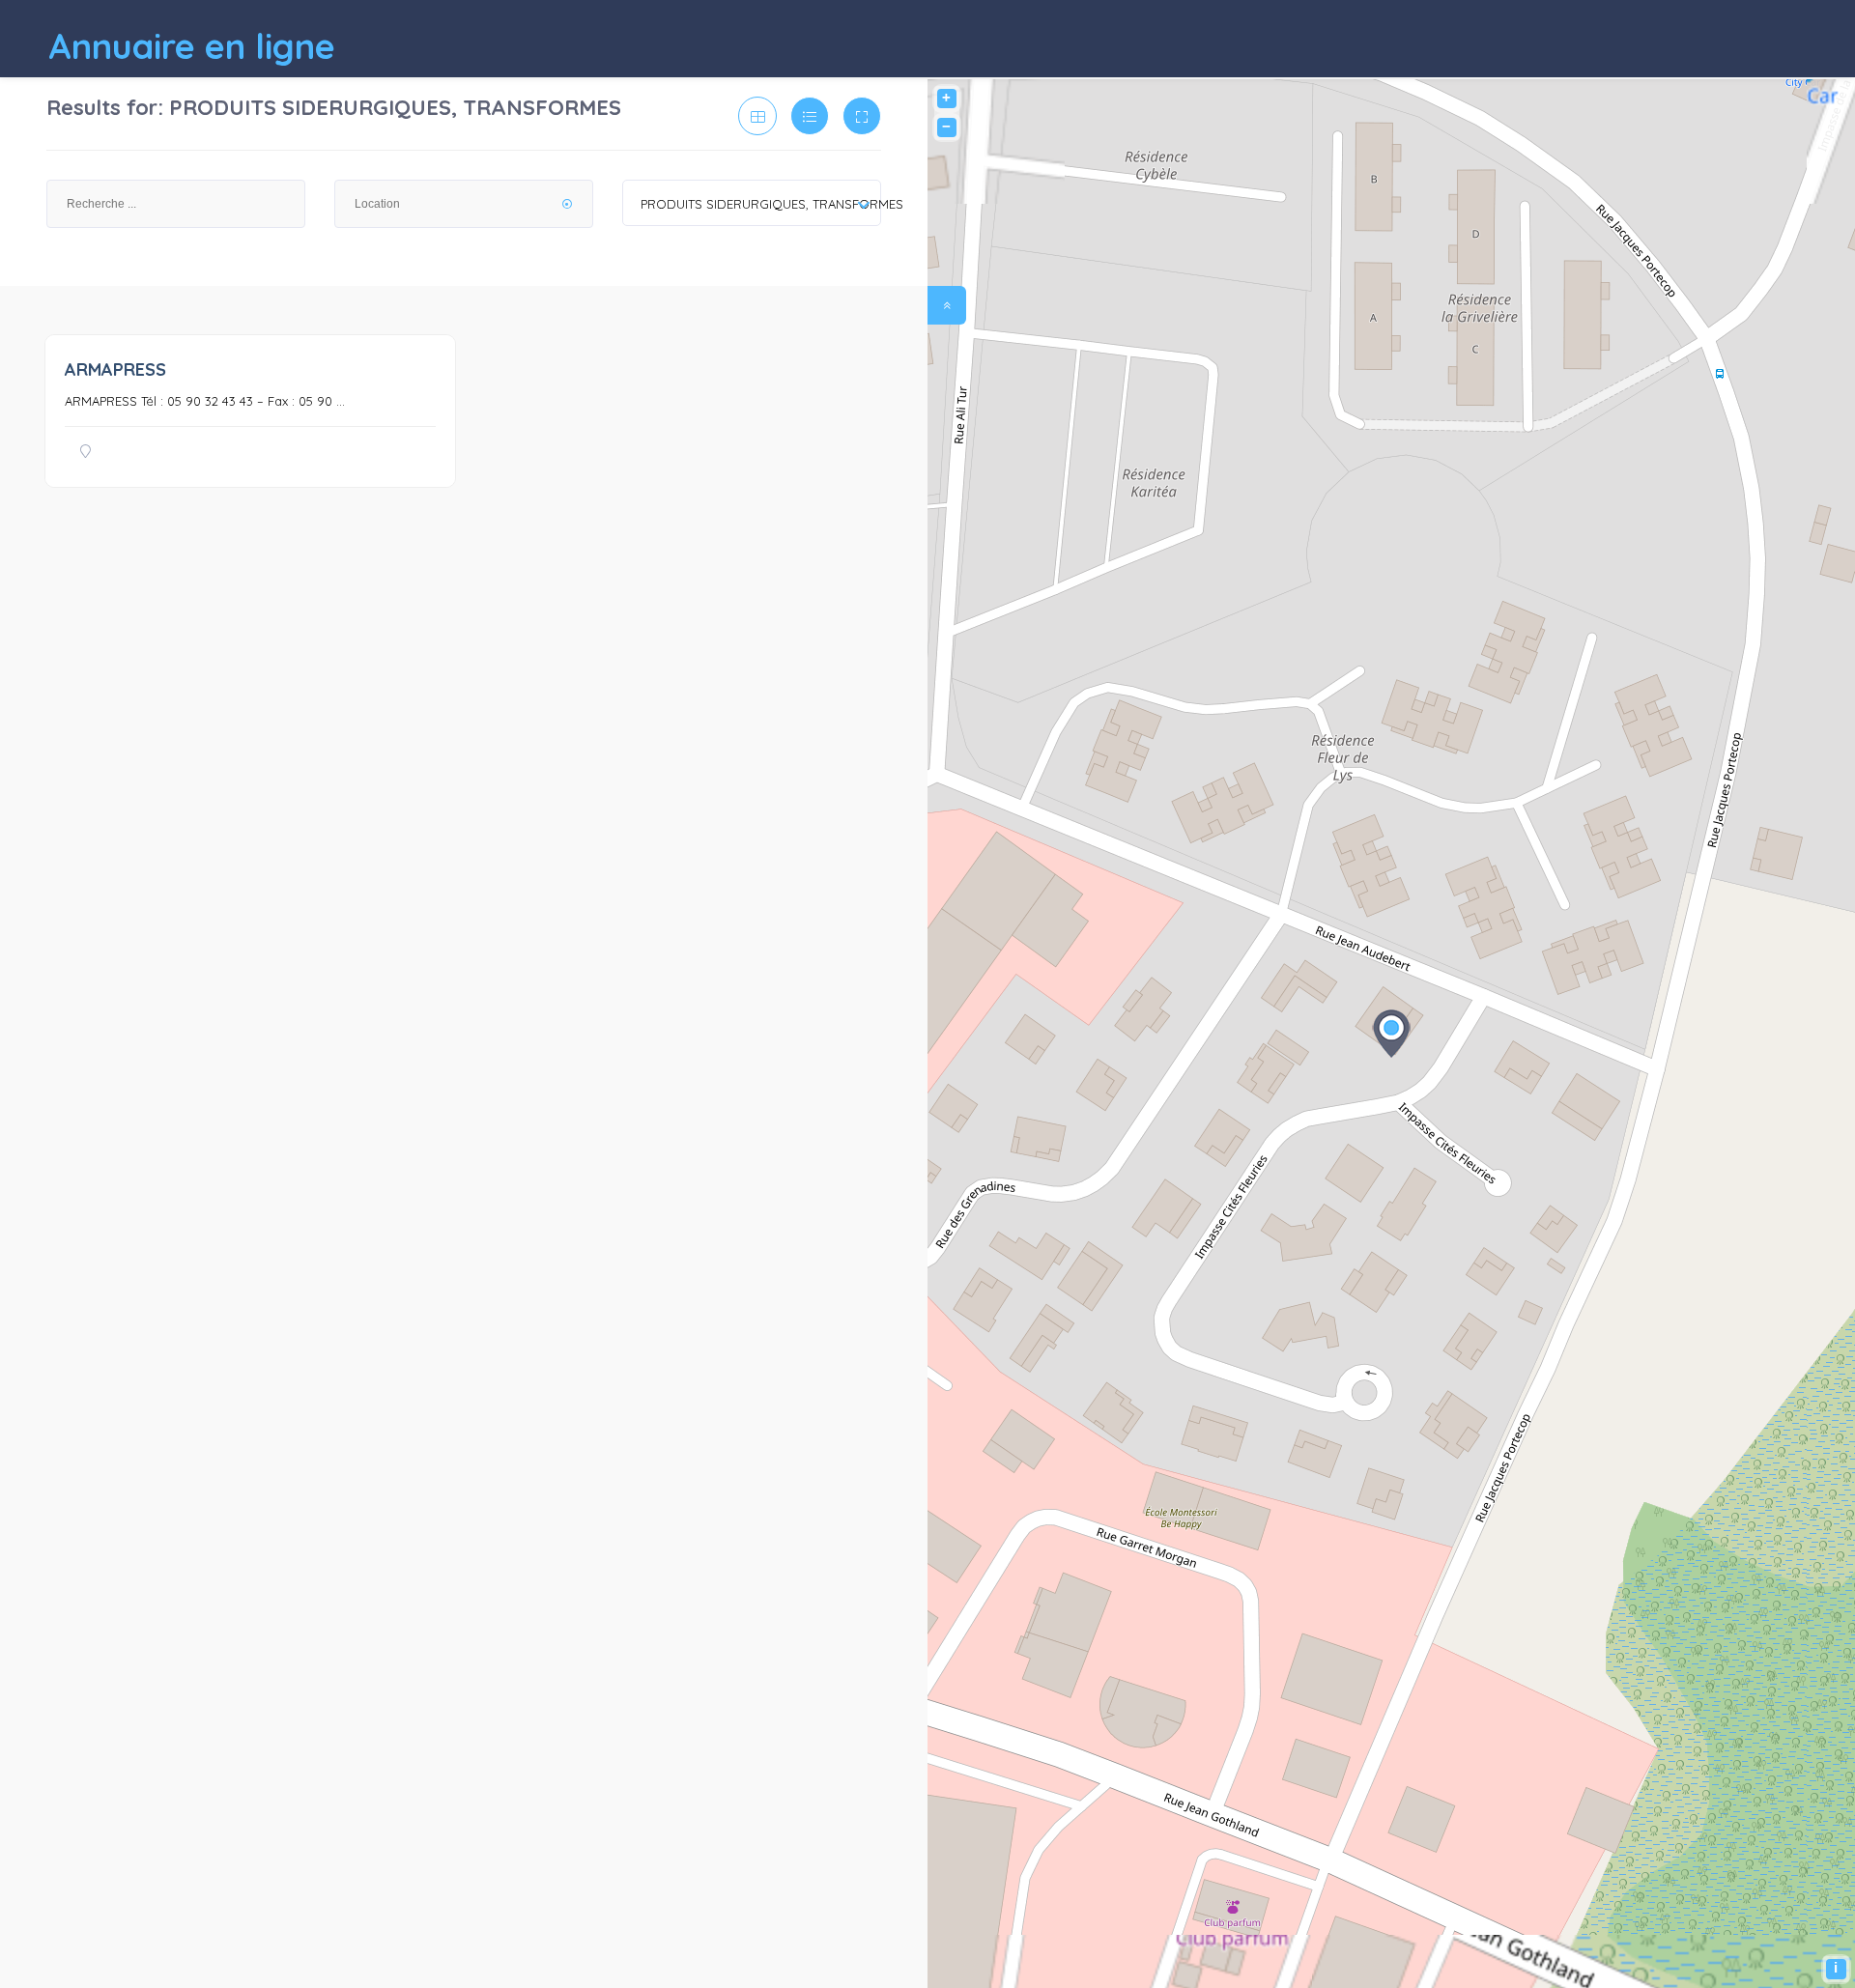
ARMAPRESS (115, 369)
